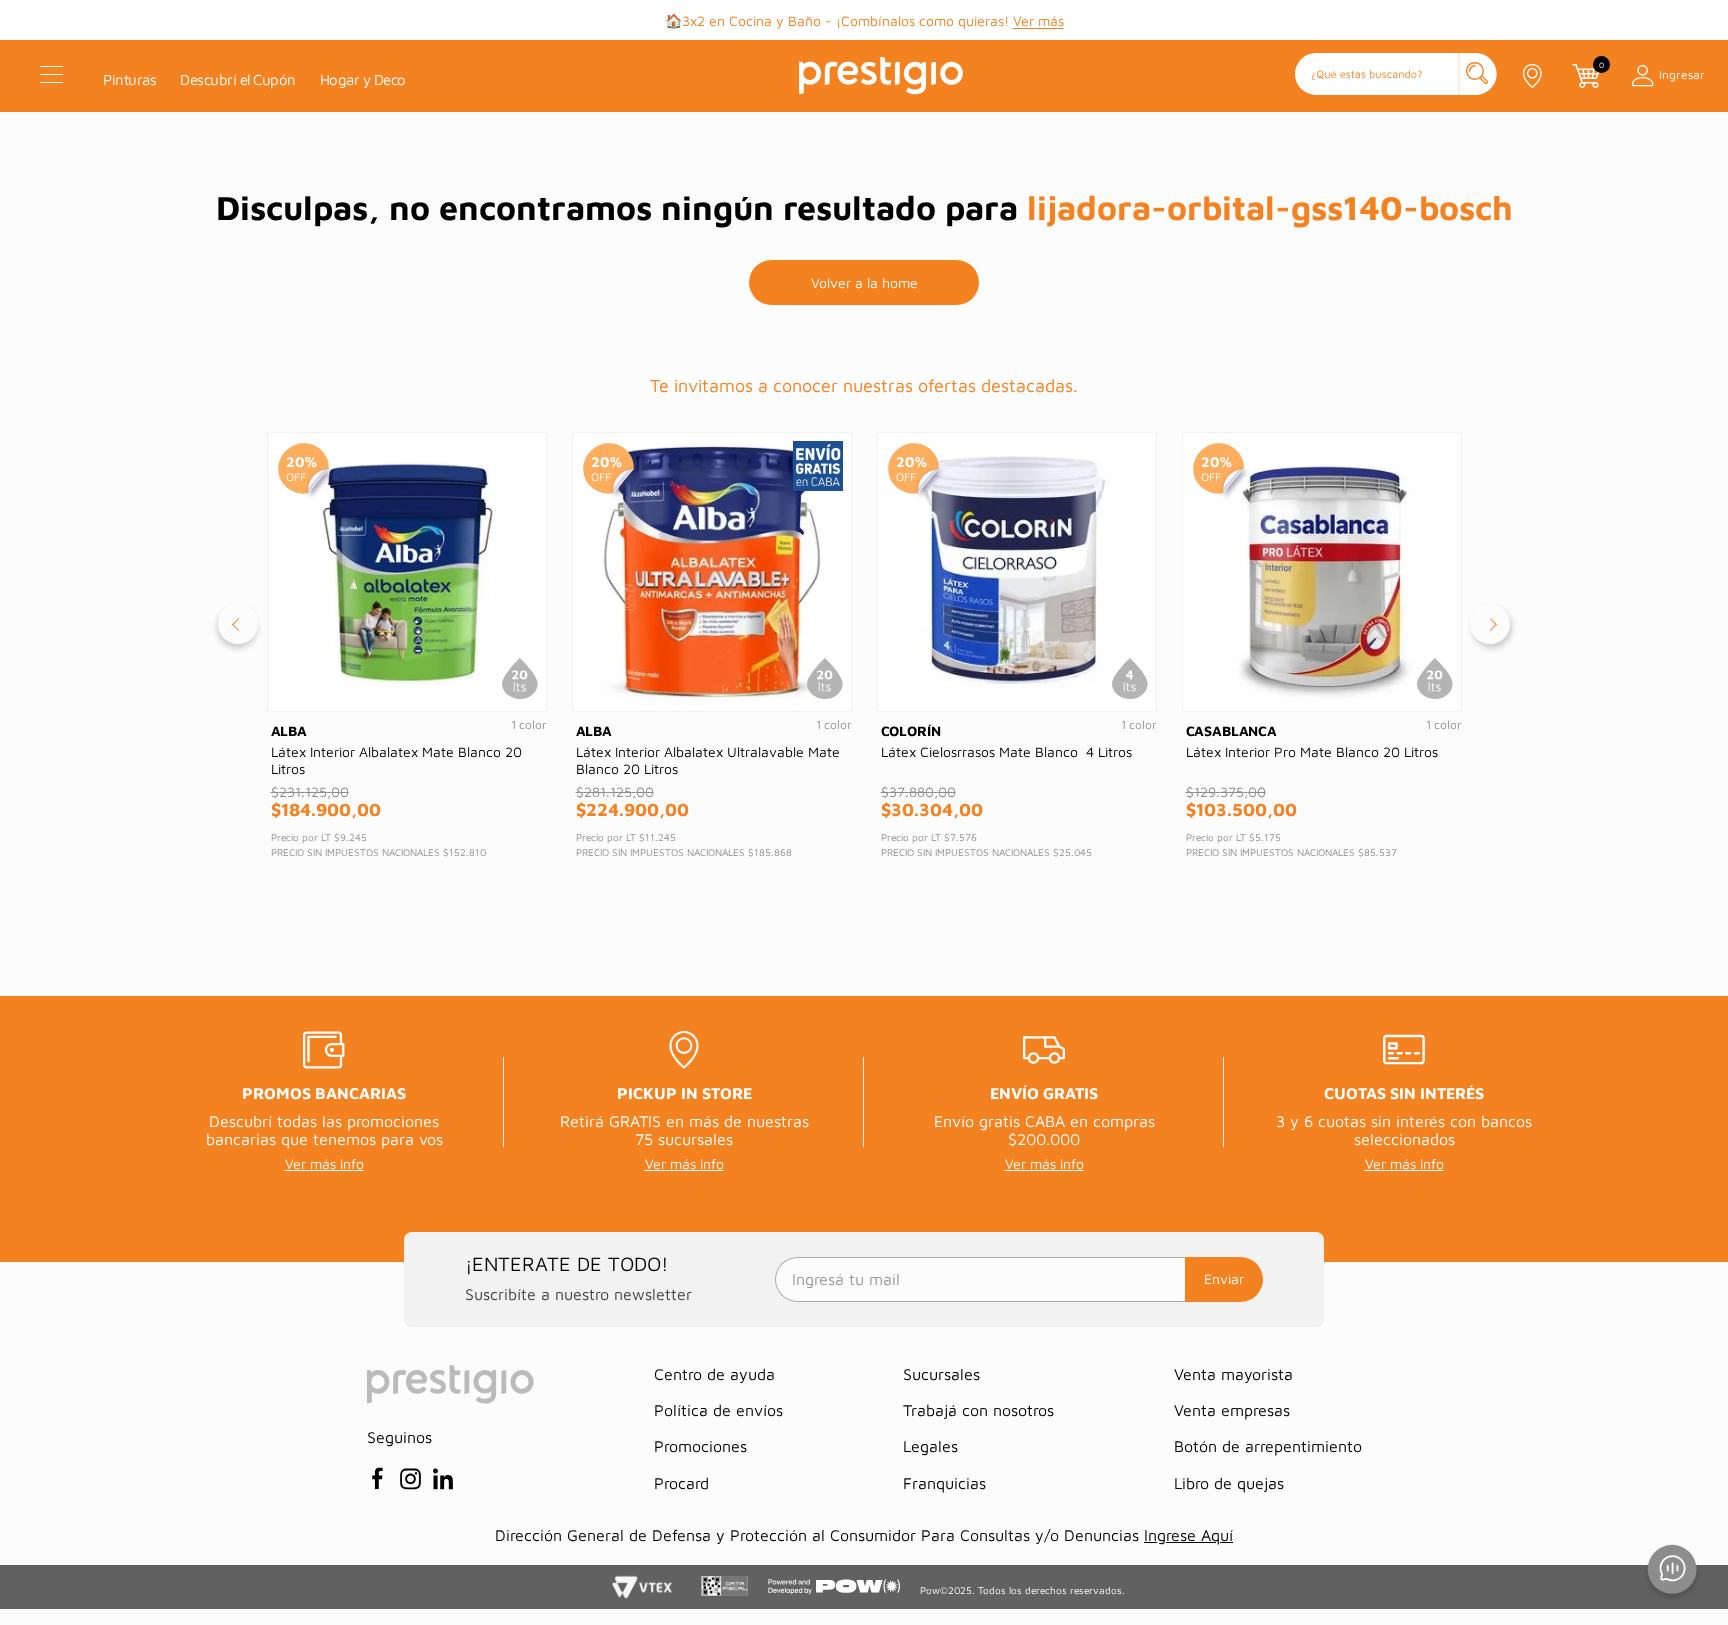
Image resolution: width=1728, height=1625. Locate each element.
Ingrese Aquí (1188, 1535)
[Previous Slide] (238, 624)
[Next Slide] (1490, 624)
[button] (1396, 75)
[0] (1585, 76)
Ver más (1038, 20)
